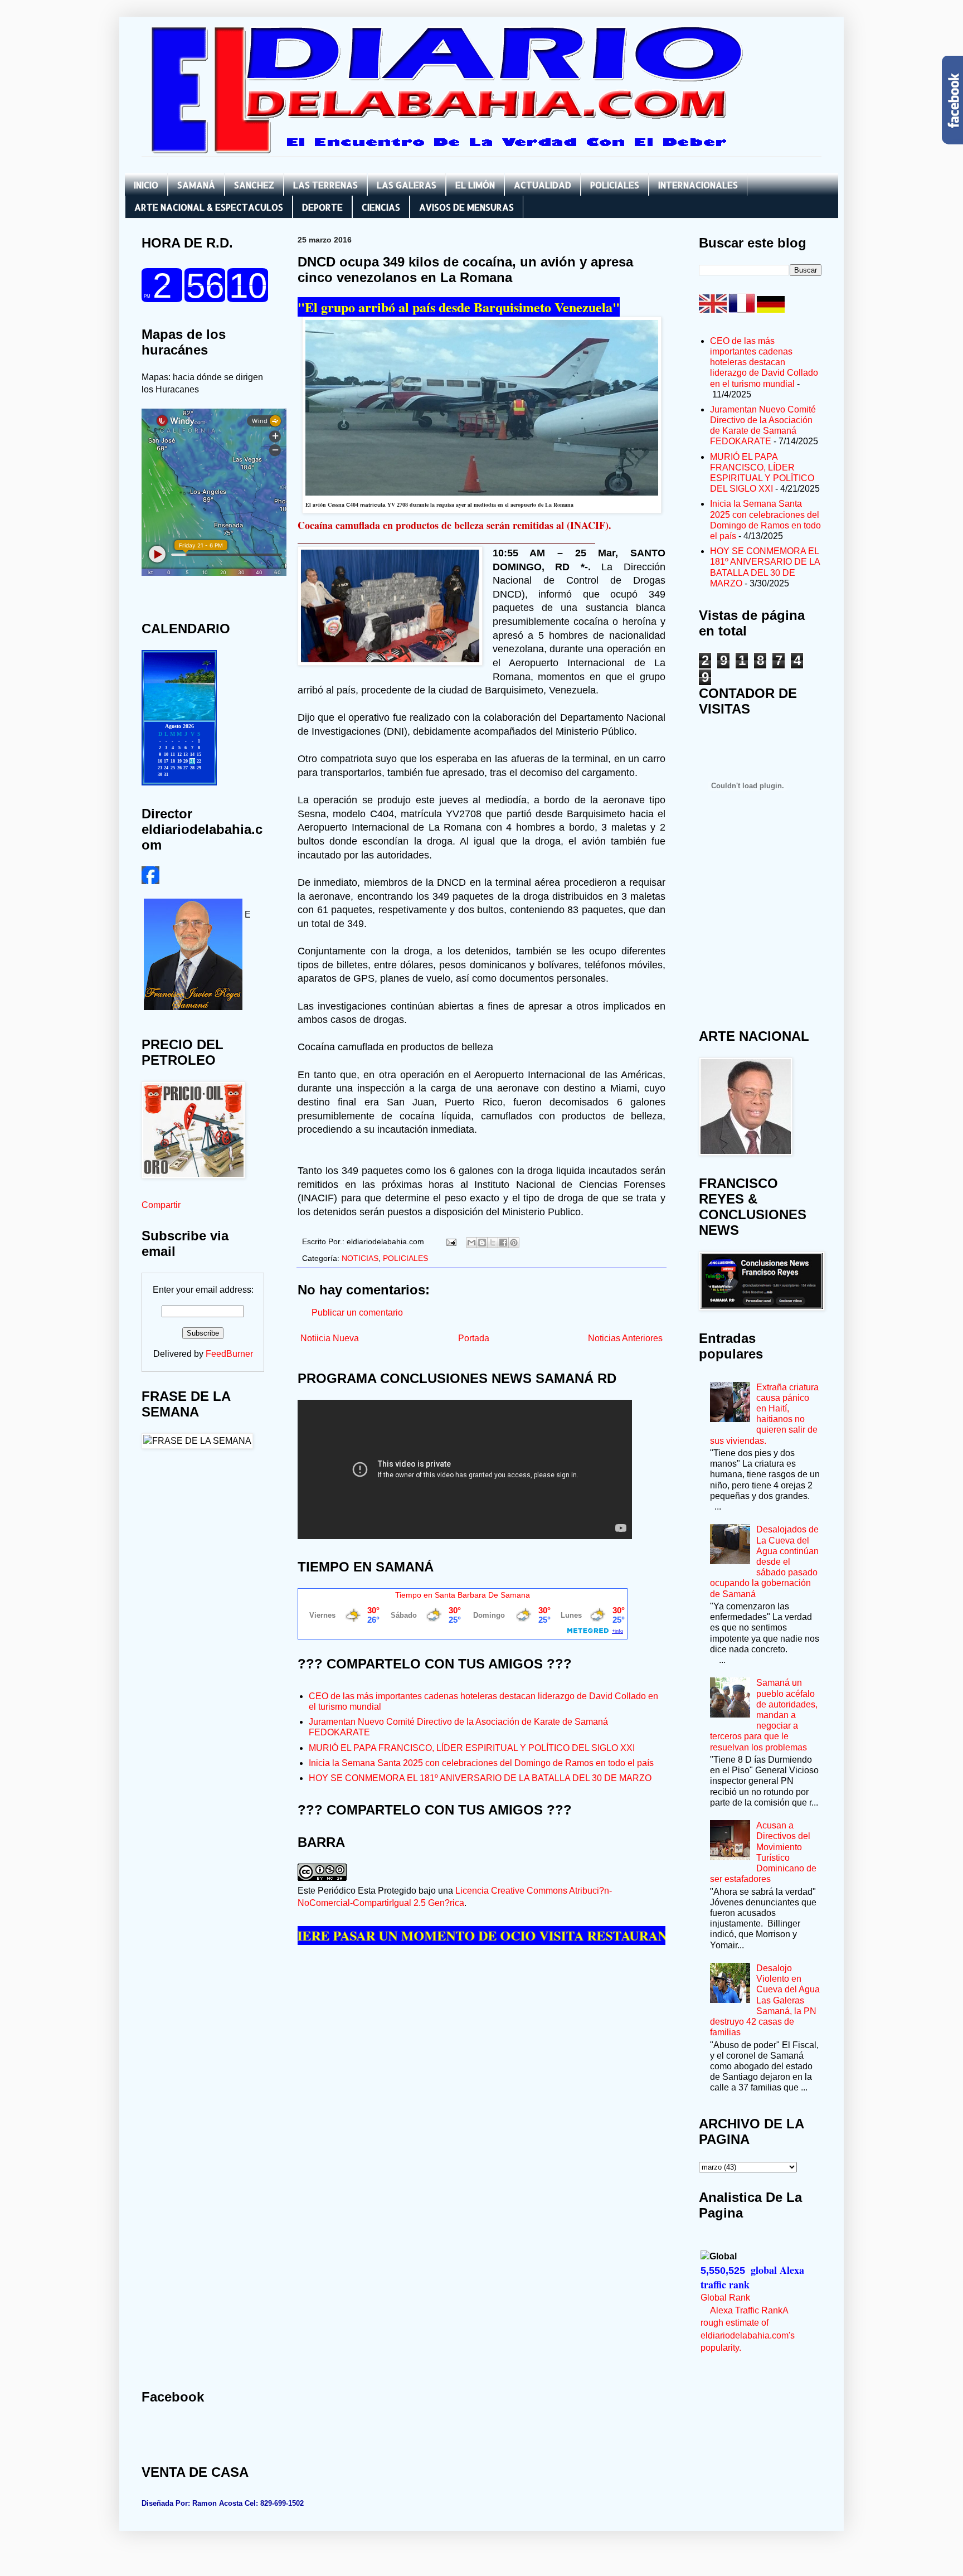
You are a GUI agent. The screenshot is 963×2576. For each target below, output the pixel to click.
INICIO (146, 185)
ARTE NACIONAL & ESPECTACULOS (209, 207)
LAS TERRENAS (325, 185)
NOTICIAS (360, 1258)
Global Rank (725, 2298)
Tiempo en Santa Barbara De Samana (463, 1595)
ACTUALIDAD (543, 185)
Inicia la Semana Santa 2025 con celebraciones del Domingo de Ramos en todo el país (481, 1763)
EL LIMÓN (475, 185)
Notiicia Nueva (330, 1338)
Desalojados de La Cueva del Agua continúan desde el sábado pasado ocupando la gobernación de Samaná (764, 1561)
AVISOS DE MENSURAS (466, 207)
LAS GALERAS (407, 185)
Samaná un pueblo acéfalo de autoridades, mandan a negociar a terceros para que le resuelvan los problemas (764, 1715)
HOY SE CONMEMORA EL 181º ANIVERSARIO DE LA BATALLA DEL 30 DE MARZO (480, 1778)
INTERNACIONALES (698, 185)
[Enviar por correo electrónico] (471, 1243)
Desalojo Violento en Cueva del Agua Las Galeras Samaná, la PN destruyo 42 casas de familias (765, 2000)
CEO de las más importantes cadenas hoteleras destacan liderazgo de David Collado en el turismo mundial (764, 362)
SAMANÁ (196, 185)
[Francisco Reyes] (150, 881)
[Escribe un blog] (482, 1243)
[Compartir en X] (493, 1243)
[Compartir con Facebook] (503, 1243)
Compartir (161, 1205)
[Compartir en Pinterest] (514, 1243)
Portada (474, 1338)
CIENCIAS (381, 207)
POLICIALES (615, 185)
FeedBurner (229, 1354)
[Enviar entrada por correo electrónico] (451, 1241)
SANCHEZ (254, 185)
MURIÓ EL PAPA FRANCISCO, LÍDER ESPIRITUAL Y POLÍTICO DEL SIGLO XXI (472, 1748)
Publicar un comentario (357, 1313)
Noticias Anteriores (625, 1338)
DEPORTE (322, 207)
